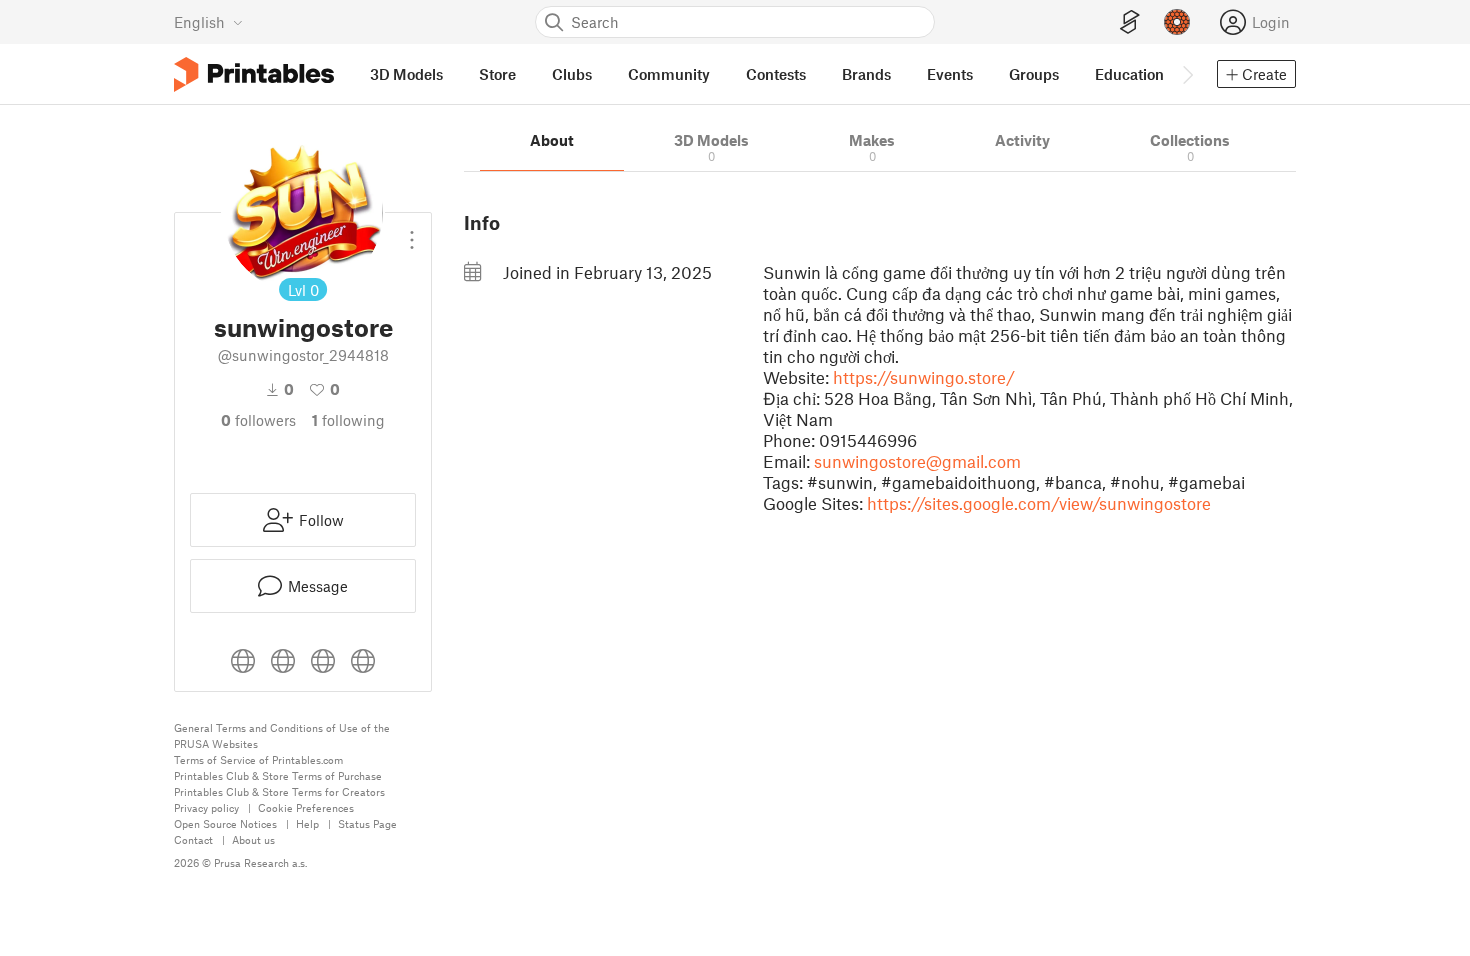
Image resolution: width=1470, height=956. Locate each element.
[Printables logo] (254, 74)
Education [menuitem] (1129, 74)
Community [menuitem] (669, 74)
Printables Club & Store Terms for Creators (279, 791)
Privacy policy (206, 807)
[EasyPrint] (1130, 22)
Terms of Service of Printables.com (258, 759)
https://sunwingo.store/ (924, 377)
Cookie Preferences (306, 807)
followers (258, 420)
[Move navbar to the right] (1187, 74)
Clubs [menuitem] (572, 74)
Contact (193, 839)
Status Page (367, 823)
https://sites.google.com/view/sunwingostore (1039, 503)
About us (253, 839)
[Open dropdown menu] (412, 232)
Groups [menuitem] (1034, 74)
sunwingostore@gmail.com (917, 461)
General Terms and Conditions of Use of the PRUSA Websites (282, 735)
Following (348, 420)
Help (307, 823)
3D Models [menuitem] (406, 74)
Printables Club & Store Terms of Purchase (278, 775)
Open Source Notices (225, 823)
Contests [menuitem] (776, 74)
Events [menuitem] (950, 74)
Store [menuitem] (497, 74)
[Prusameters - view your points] (1177, 22)
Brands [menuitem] (866, 74)
